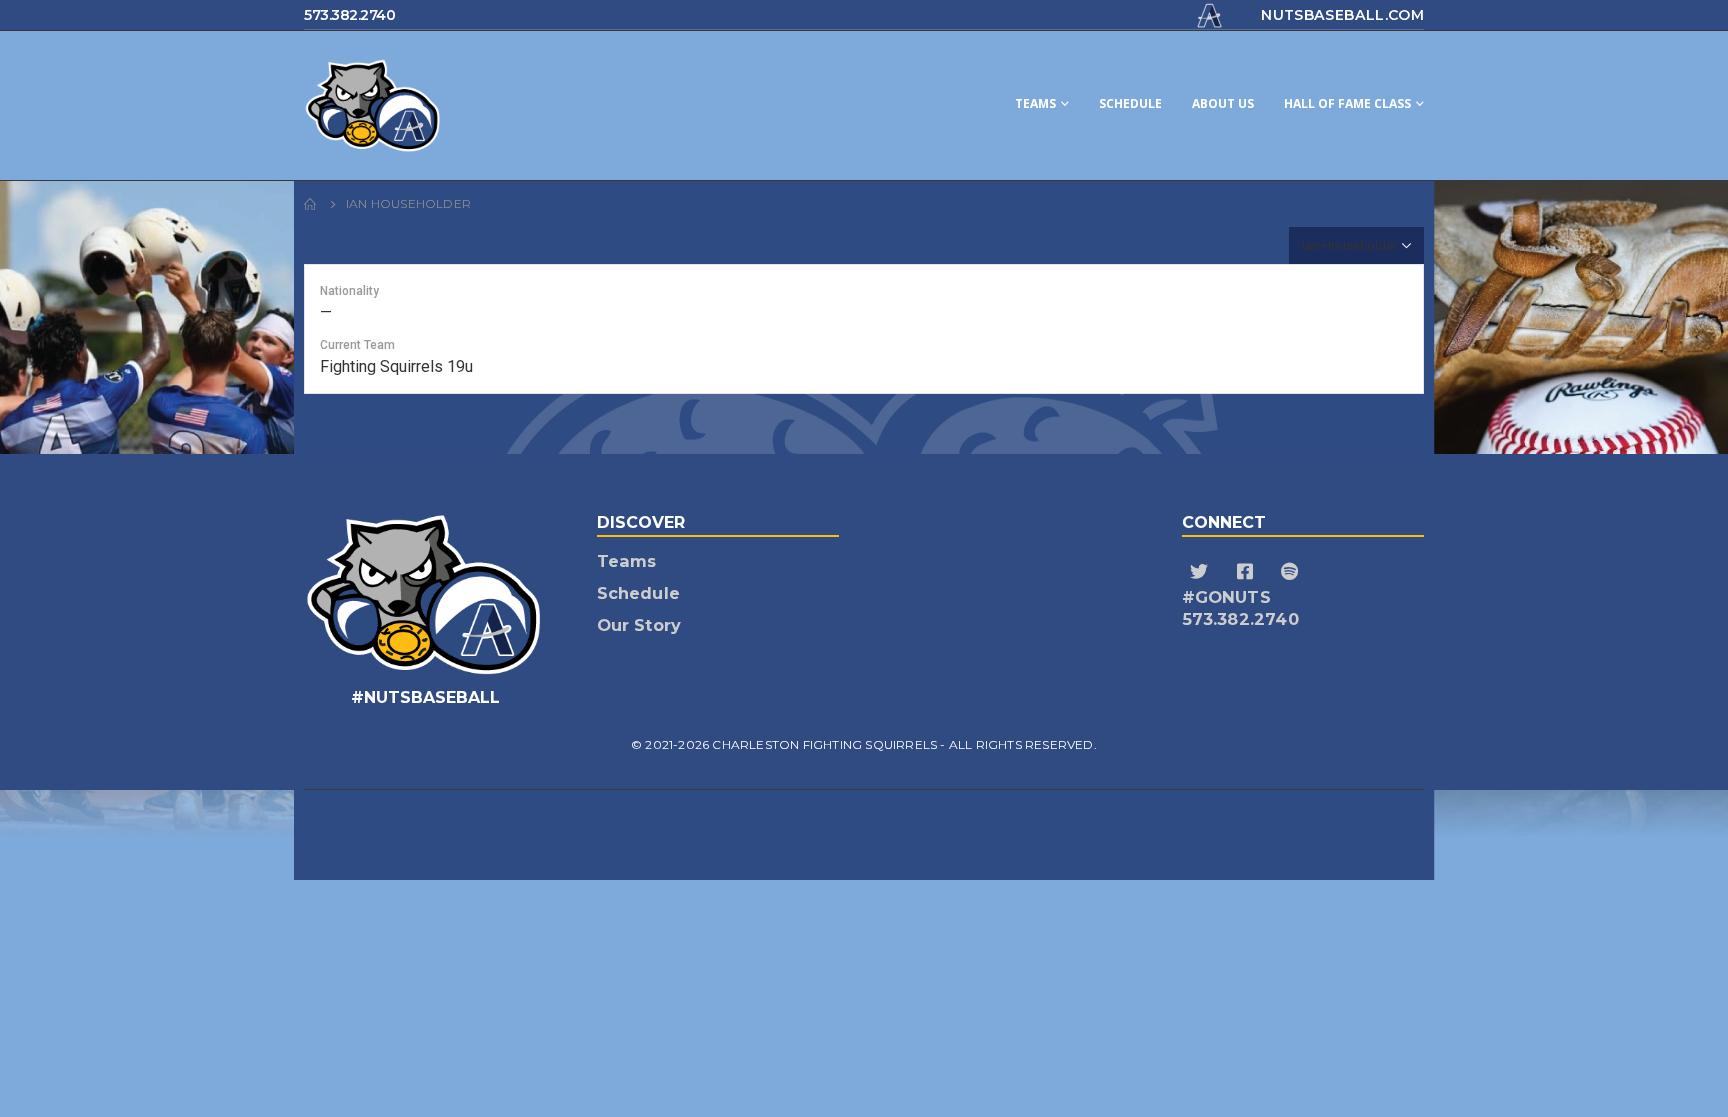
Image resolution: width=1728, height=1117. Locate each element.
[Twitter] (1202, 572)
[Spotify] (1292, 572)
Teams (1035, 103)
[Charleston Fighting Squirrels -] (454, 105)
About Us (1223, 103)
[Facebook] (1247, 572)
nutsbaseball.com (1342, 15)
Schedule (1130, 103)
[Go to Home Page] (311, 204)
